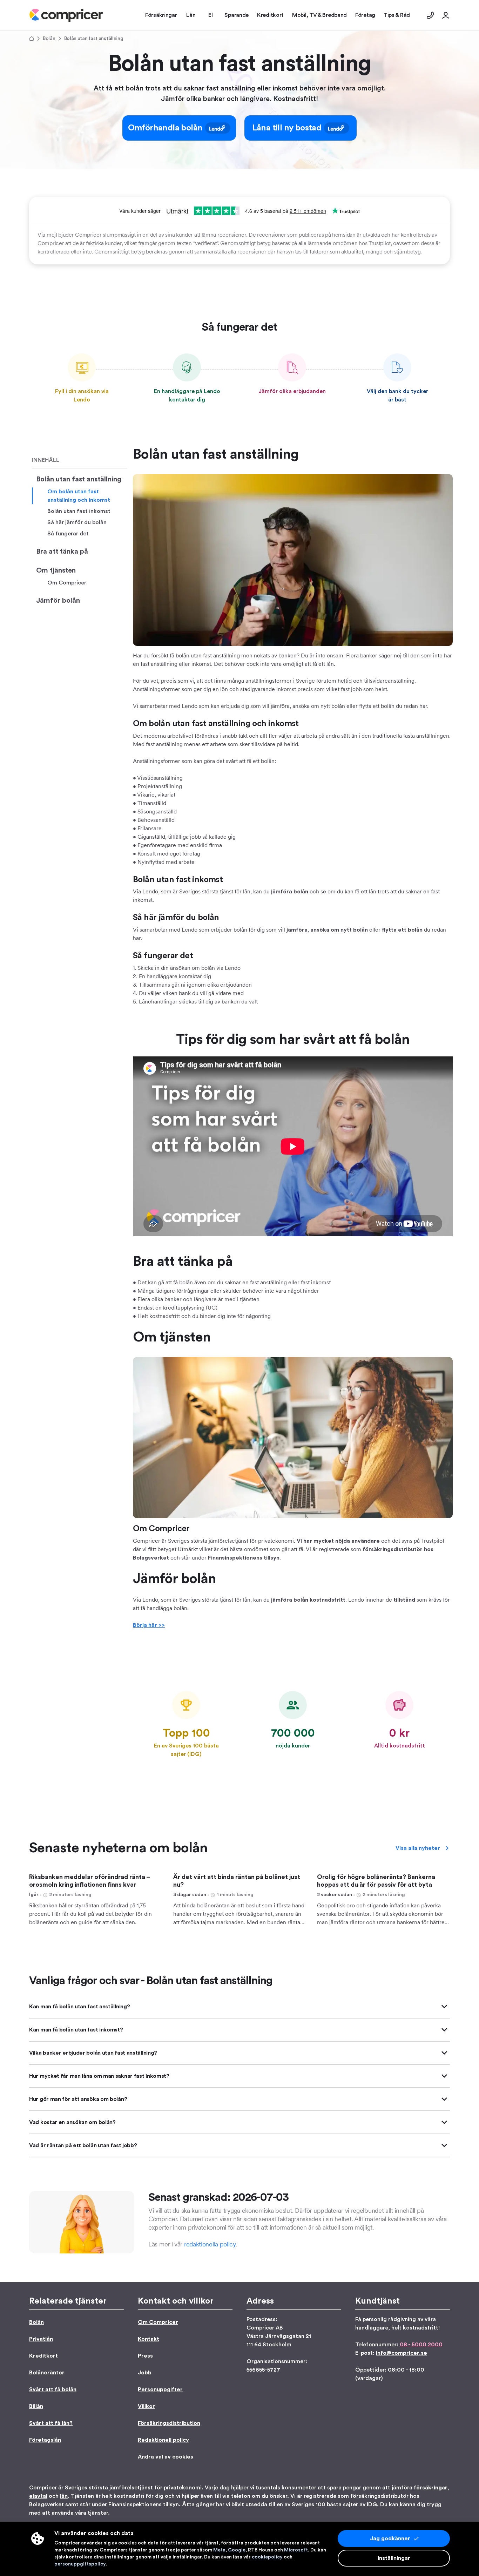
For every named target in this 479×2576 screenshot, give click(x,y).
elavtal (38, 2496)
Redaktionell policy (163, 2440)
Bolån (49, 39)
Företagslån (45, 2440)
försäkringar (431, 2488)
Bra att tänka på (62, 552)
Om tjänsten (56, 570)
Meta (219, 2550)
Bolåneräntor (47, 2373)
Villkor (146, 2406)
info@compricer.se (402, 2353)
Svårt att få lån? (51, 2423)
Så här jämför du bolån (77, 522)
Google (237, 2550)
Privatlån (41, 2339)
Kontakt (149, 2339)
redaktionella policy (210, 2244)
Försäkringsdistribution (169, 2423)
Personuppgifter (160, 2389)
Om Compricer (67, 583)
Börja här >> (149, 1625)
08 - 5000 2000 (421, 2345)
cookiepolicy (267, 2557)
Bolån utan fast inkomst (79, 511)
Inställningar (394, 2558)
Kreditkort (43, 2356)
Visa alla (418, 1848)
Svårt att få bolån (53, 2389)
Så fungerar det (68, 534)
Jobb (145, 2373)
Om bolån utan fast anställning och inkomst (79, 496)
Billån (36, 2406)
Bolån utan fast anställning (79, 479)
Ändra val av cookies (166, 2457)
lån (64, 2496)
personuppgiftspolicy (80, 2564)
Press (145, 2356)
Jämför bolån (58, 601)
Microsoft (296, 2550)
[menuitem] (66, 15)
